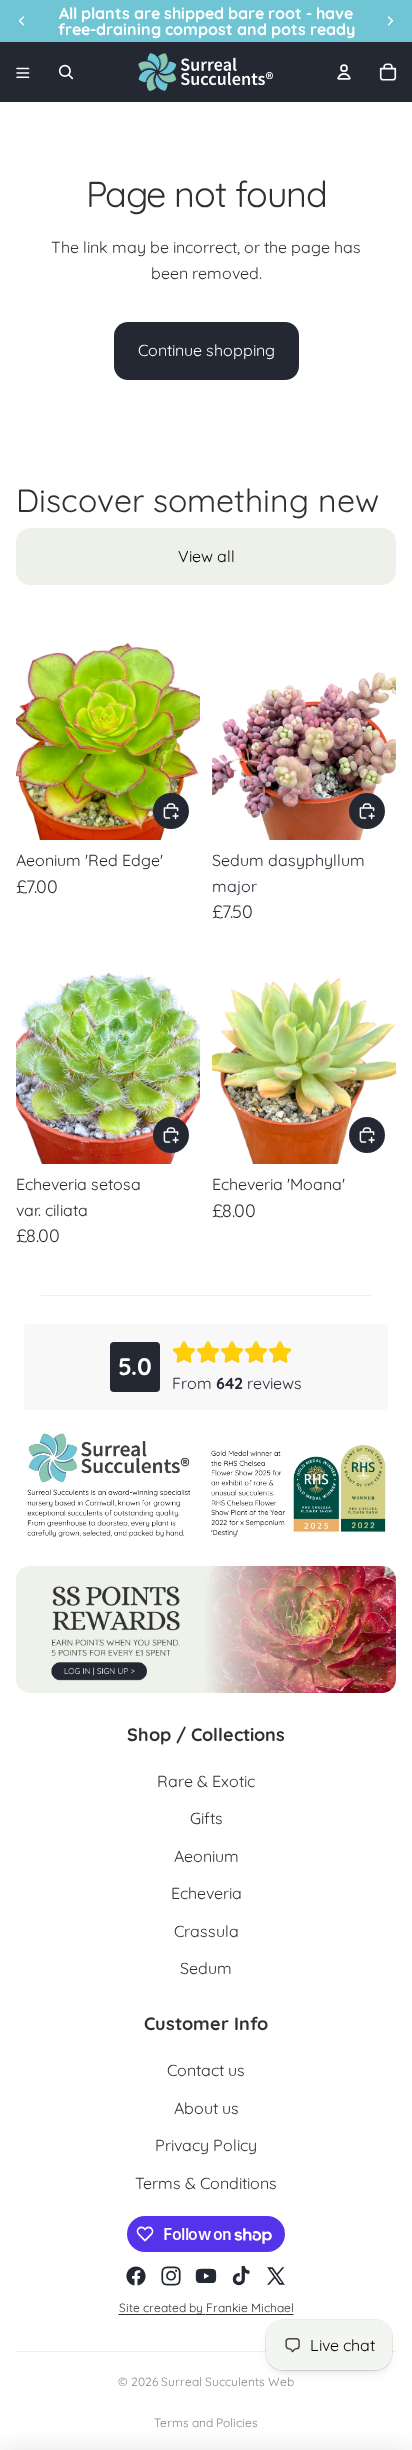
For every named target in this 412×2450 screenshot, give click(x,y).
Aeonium (206, 1856)
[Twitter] (276, 2276)
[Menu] (23, 72)
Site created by (162, 2307)
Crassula (206, 1931)
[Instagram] (171, 2276)
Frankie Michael (250, 2307)
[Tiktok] (241, 2276)
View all (206, 556)
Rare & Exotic (206, 1781)
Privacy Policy (206, 2145)
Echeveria (206, 1893)
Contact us (206, 2070)
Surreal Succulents (213, 2381)
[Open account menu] (344, 72)
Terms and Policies (206, 2422)
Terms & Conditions (206, 2183)
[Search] (66, 72)
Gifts (206, 1818)
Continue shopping (206, 350)
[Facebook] (136, 2276)
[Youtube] (206, 2276)
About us (206, 2108)
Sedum (206, 1968)
